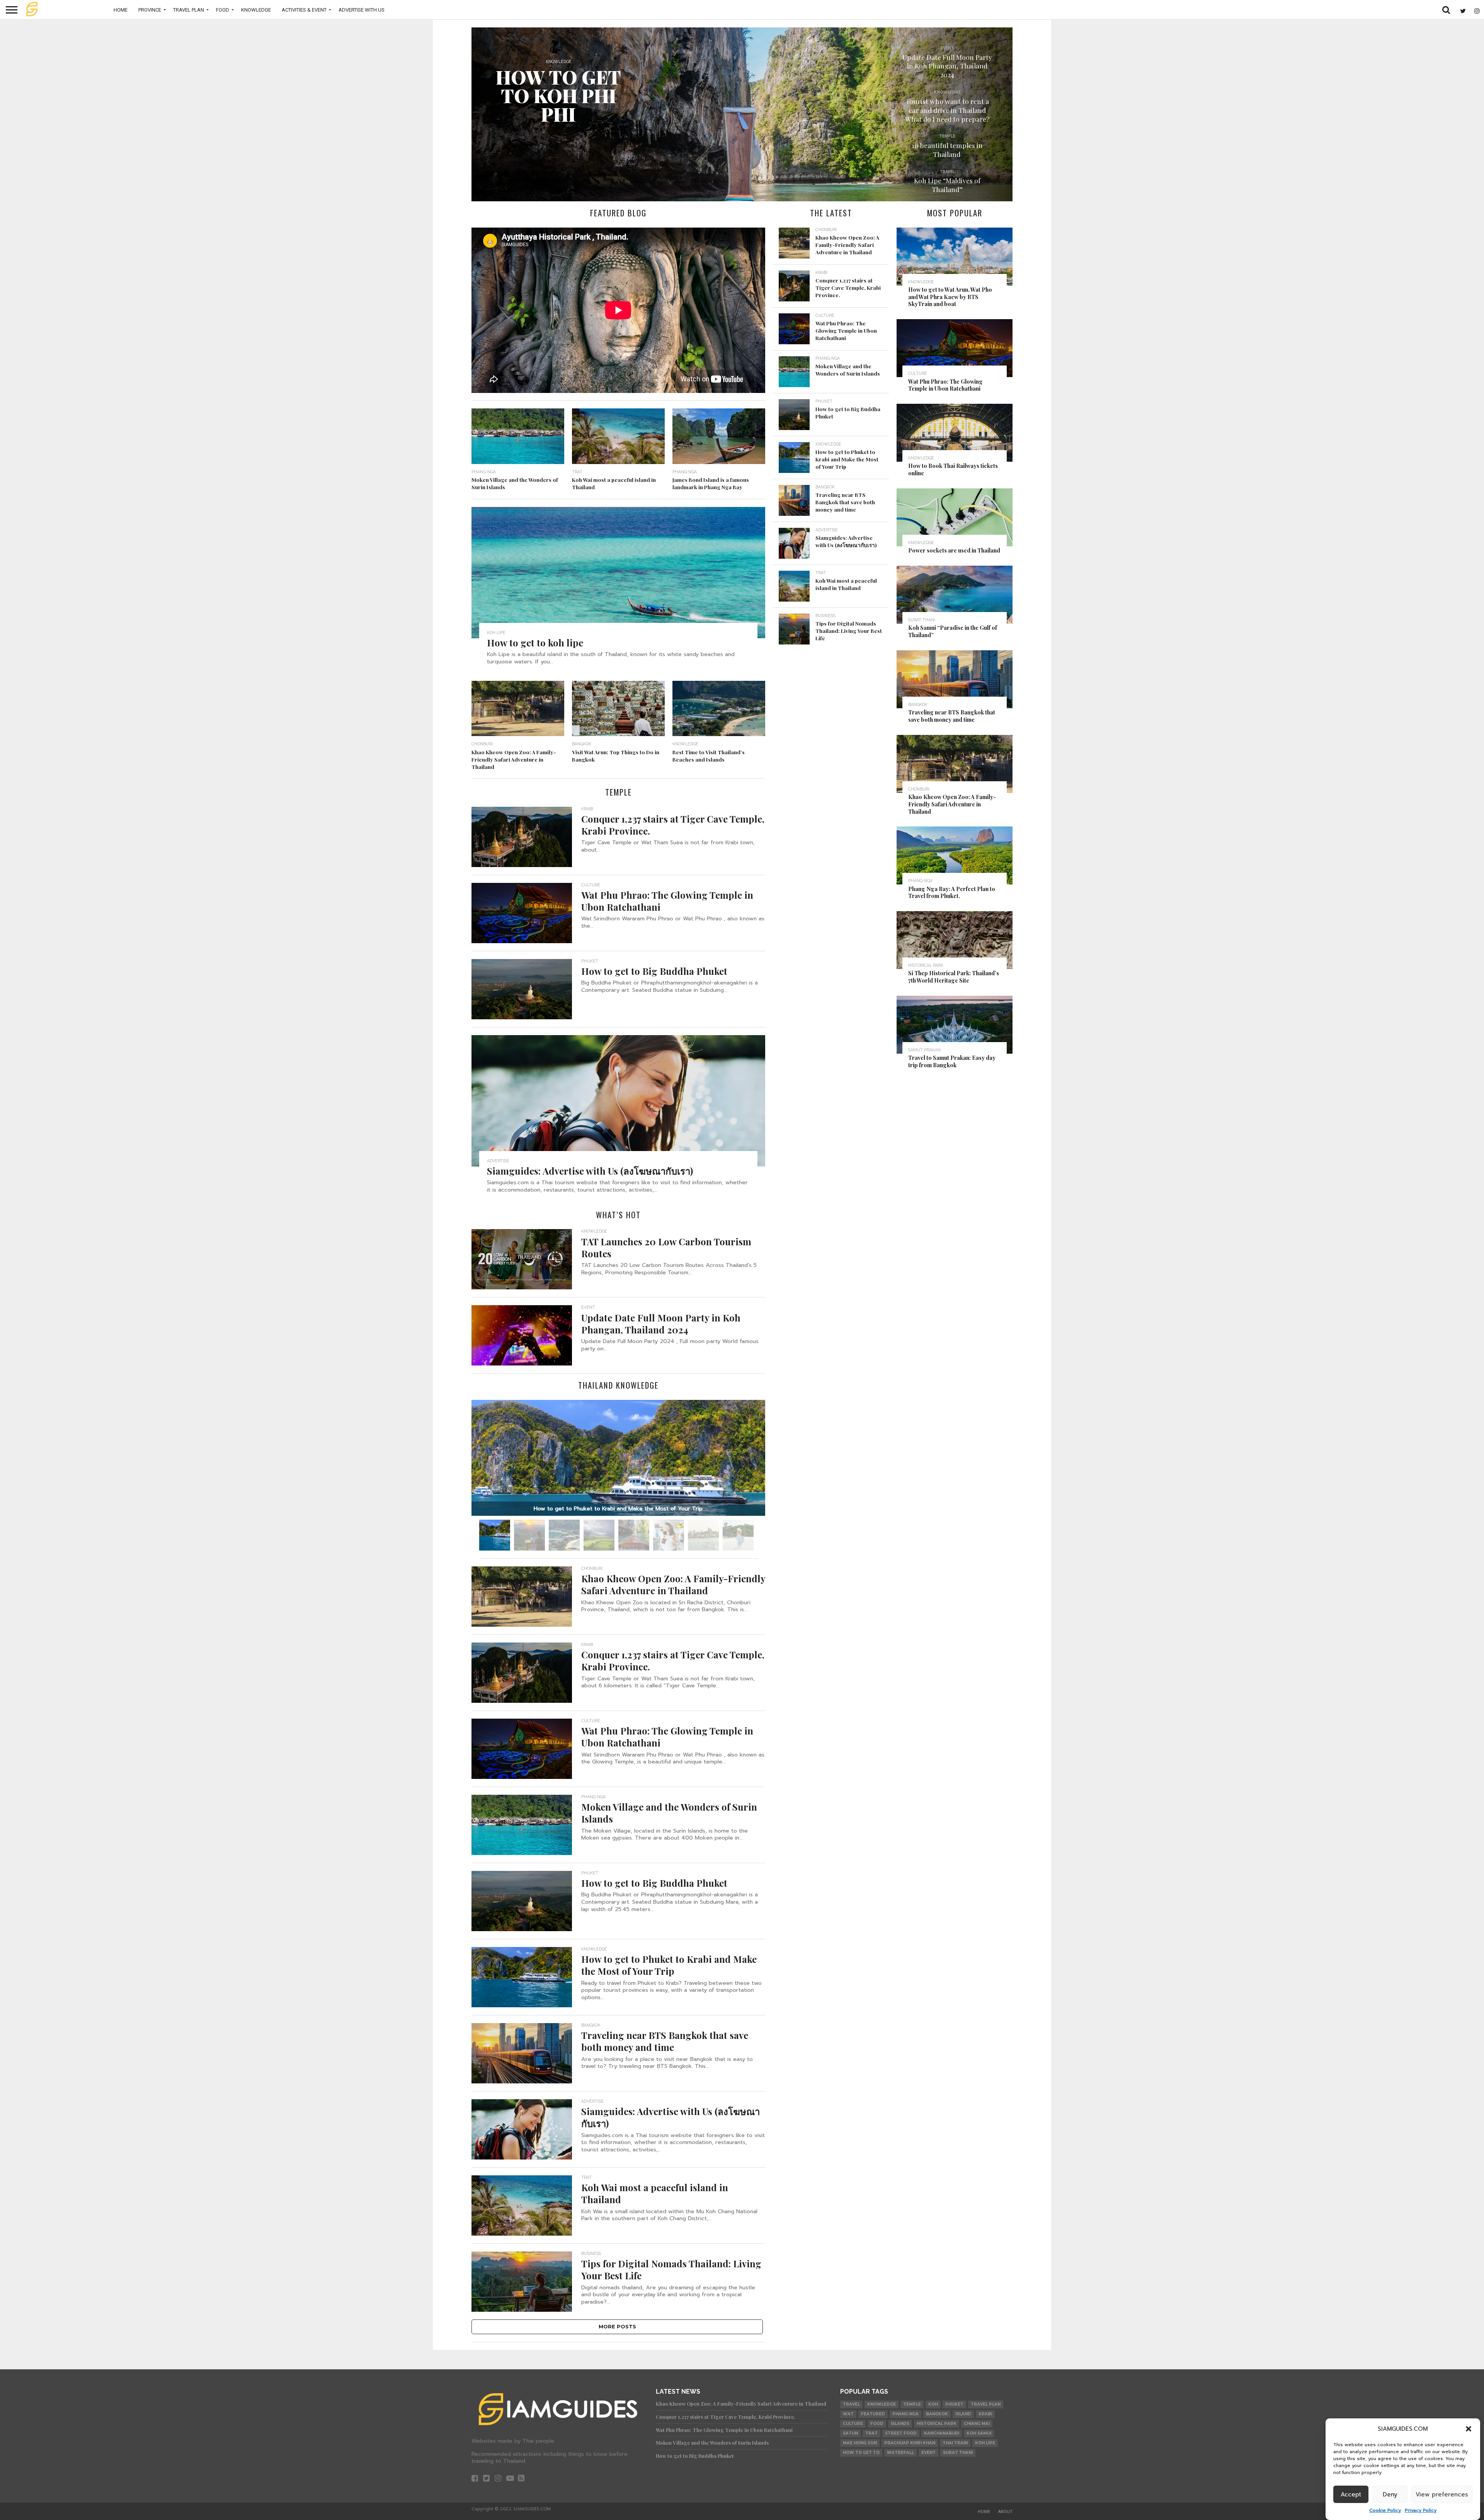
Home (121, 10)
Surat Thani (958, 2453)
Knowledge (256, 10)
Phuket (954, 2404)
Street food (901, 2433)
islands (900, 2424)
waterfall (900, 2453)
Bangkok (937, 2414)
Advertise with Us (362, 10)
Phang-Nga (905, 2414)
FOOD (223, 10)
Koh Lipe (985, 2443)
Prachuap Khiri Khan (910, 2443)
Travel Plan (986, 2404)
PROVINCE (150, 10)
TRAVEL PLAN (189, 10)
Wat (848, 2414)
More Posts (617, 2327)
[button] (1469, 2429)
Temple (912, 2404)
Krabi (985, 2414)
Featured (873, 2414)
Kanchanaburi (942, 2433)
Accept (1351, 2494)
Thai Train (955, 2443)
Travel (851, 2404)
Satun (850, 2433)
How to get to (861, 2453)
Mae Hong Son (860, 2443)
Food (877, 2424)
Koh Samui (979, 2433)
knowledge (882, 2404)
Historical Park (937, 2424)
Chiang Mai (977, 2424)
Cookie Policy (1385, 2510)
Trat (871, 2433)
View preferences (1442, 2494)
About (1005, 2512)
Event (928, 2453)
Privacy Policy (1421, 2510)
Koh (933, 2404)
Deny (1390, 2494)
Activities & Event (304, 10)
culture (853, 2424)
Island (963, 2414)
